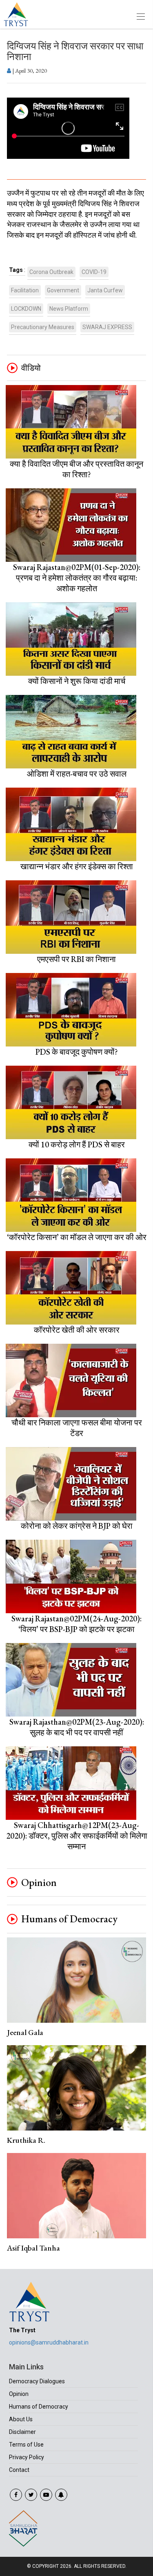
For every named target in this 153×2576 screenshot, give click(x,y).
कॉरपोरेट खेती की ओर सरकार (77, 1330)
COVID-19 (94, 272)
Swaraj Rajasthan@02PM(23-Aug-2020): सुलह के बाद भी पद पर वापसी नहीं (77, 1727)
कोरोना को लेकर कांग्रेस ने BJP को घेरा (77, 1526)
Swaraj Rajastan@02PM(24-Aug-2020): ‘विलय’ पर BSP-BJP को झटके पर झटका (76, 1624)
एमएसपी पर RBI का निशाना (76, 959)
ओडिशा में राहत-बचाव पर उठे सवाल (77, 774)
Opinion (39, 1883)
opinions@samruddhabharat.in (49, 2342)
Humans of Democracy (69, 1919)
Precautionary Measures (43, 327)
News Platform (69, 309)
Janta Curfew (105, 290)
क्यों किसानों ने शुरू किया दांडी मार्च (77, 681)
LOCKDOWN (26, 309)
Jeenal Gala (25, 2032)
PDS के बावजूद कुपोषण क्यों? (77, 1052)
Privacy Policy (27, 2457)
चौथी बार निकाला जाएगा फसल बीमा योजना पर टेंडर (77, 1428)
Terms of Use (26, 2445)
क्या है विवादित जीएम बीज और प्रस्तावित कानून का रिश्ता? (76, 469)
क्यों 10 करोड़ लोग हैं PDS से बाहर (77, 1144)
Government (63, 290)
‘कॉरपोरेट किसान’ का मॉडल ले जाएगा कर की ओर (77, 1237)
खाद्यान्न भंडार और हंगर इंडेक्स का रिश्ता (77, 866)
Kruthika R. (26, 2140)
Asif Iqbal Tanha (33, 2248)
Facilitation (25, 290)
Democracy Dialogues (37, 2381)
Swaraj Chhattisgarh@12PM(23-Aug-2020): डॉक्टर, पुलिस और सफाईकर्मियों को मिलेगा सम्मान (77, 1836)
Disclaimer (22, 2432)
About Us (21, 2419)
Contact (19, 2470)
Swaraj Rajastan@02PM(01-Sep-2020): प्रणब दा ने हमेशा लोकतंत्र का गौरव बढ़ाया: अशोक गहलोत (77, 578)
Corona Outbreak (51, 272)
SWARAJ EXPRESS (107, 327)
